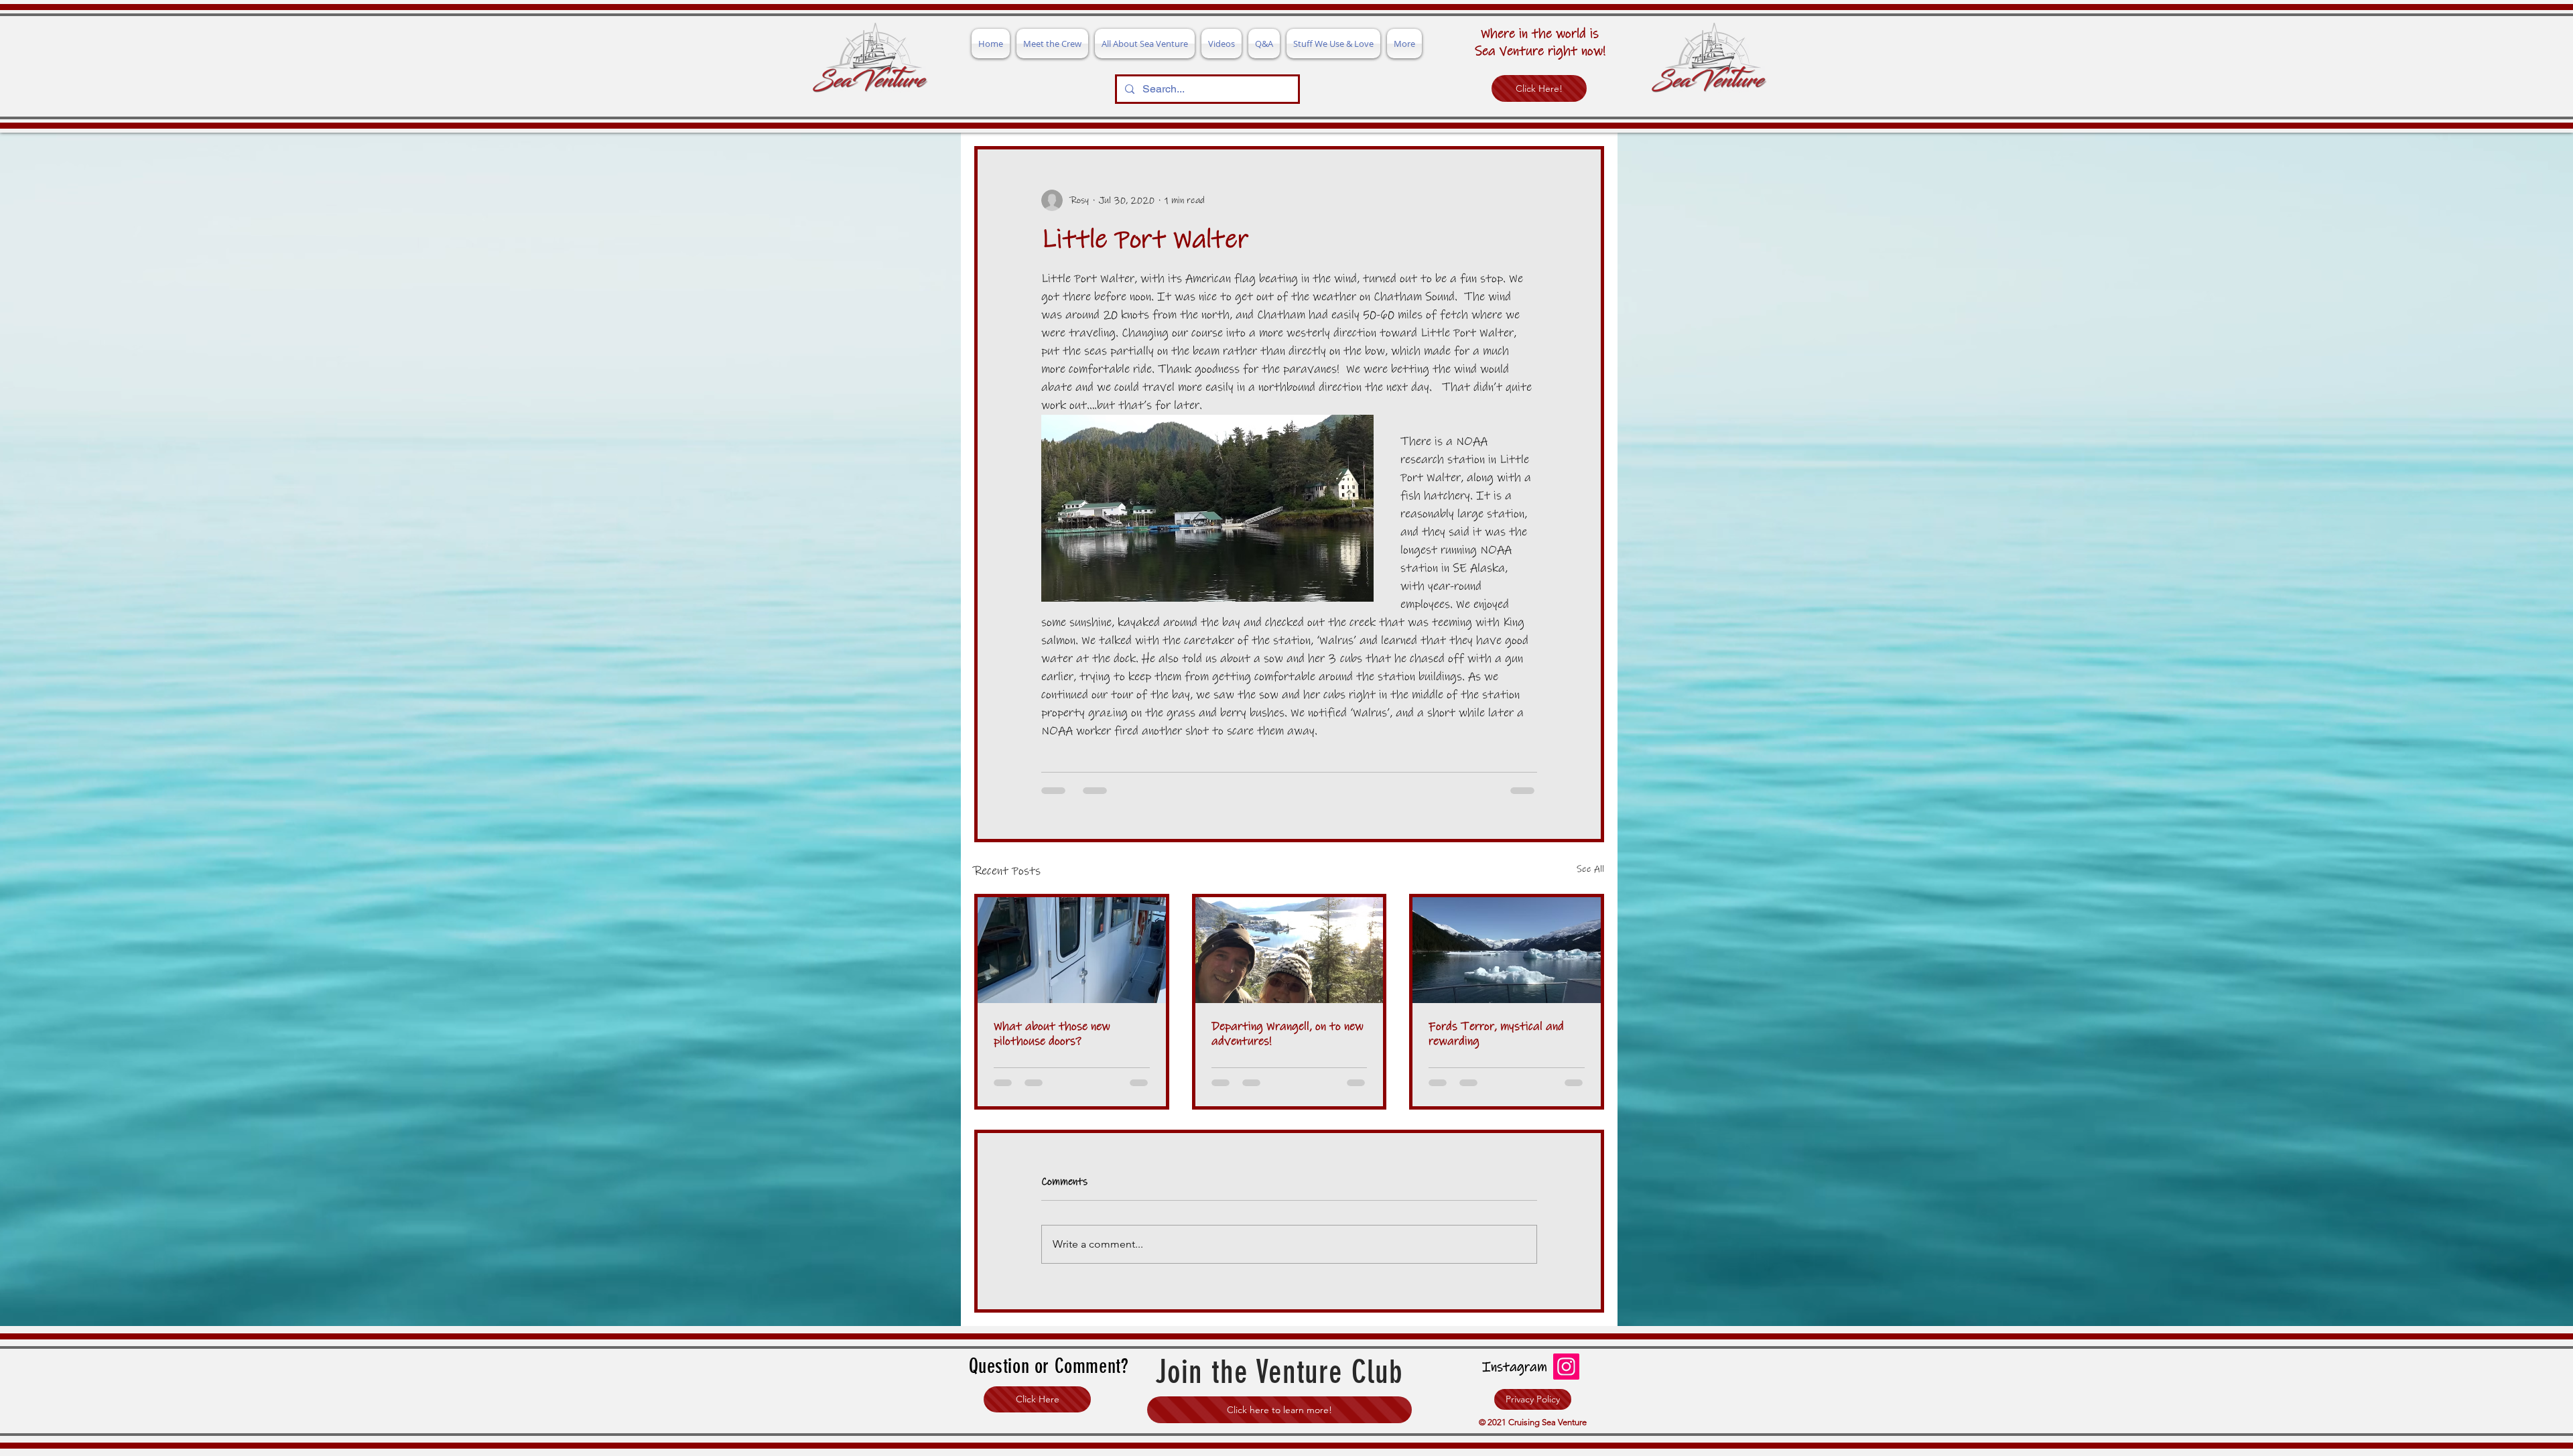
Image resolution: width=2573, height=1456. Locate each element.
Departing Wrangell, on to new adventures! (1288, 1034)
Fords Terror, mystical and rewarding (1496, 1034)
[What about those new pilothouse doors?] (1072, 950)
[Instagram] (1566, 1378)
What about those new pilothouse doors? (1052, 1034)
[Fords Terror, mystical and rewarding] (1507, 950)
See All (1590, 869)
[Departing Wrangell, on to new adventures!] (1290, 950)
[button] (1037, 1411)
